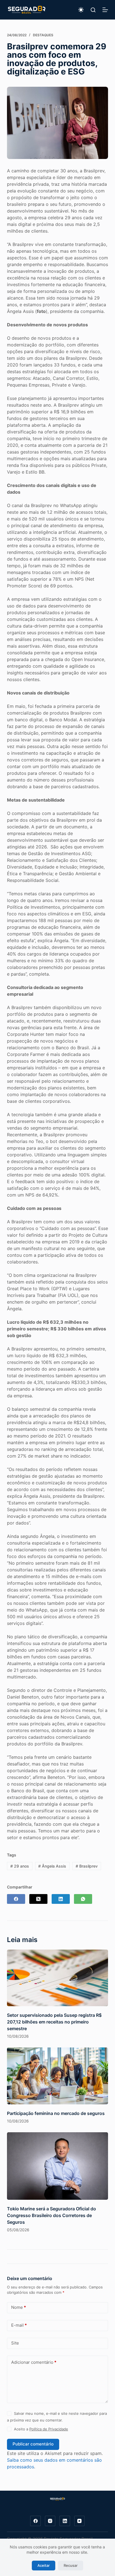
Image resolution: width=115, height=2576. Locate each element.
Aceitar (44, 2565)
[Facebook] (16, 1899)
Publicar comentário (33, 2444)
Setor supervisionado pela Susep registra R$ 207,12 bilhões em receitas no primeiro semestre (54, 2022)
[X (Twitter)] (38, 1899)
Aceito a (41, 2429)
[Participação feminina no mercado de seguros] (58, 2076)
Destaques (43, 35)
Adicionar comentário (34, 2362)
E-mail (19, 2325)
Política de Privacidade (49, 2429)
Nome (19, 2307)
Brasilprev (87, 1866)
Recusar (71, 2565)
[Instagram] (50, 2521)
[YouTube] (80, 2521)
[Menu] (105, 10)
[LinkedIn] (61, 1899)
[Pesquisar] (93, 10)
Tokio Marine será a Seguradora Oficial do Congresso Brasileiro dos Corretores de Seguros (51, 2215)
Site (15, 2343)
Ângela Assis (52, 1866)
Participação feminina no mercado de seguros (56, 2113)
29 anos (20, 1866)
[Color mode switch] (81, 10)
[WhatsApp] (83, 1899)
